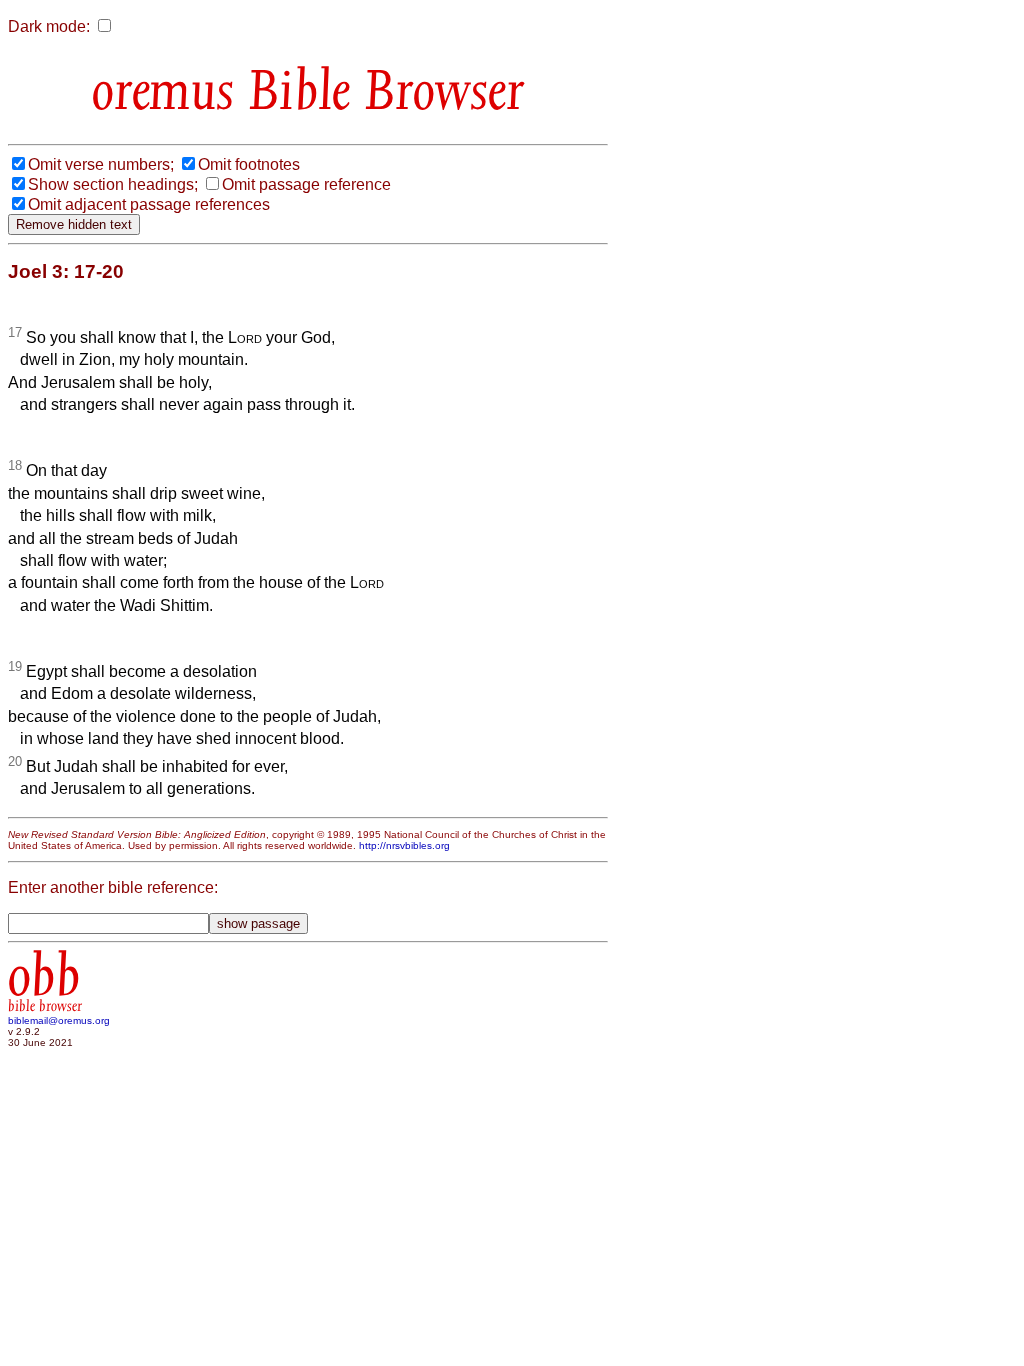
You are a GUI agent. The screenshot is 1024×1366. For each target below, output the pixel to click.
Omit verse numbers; (101, 164)
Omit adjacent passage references (149, 204)
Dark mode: (49, 26)
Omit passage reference (306, 184)
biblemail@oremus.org (59, 1020)
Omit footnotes (249, 164)
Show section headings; (113, 184)
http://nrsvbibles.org (404, 845)
